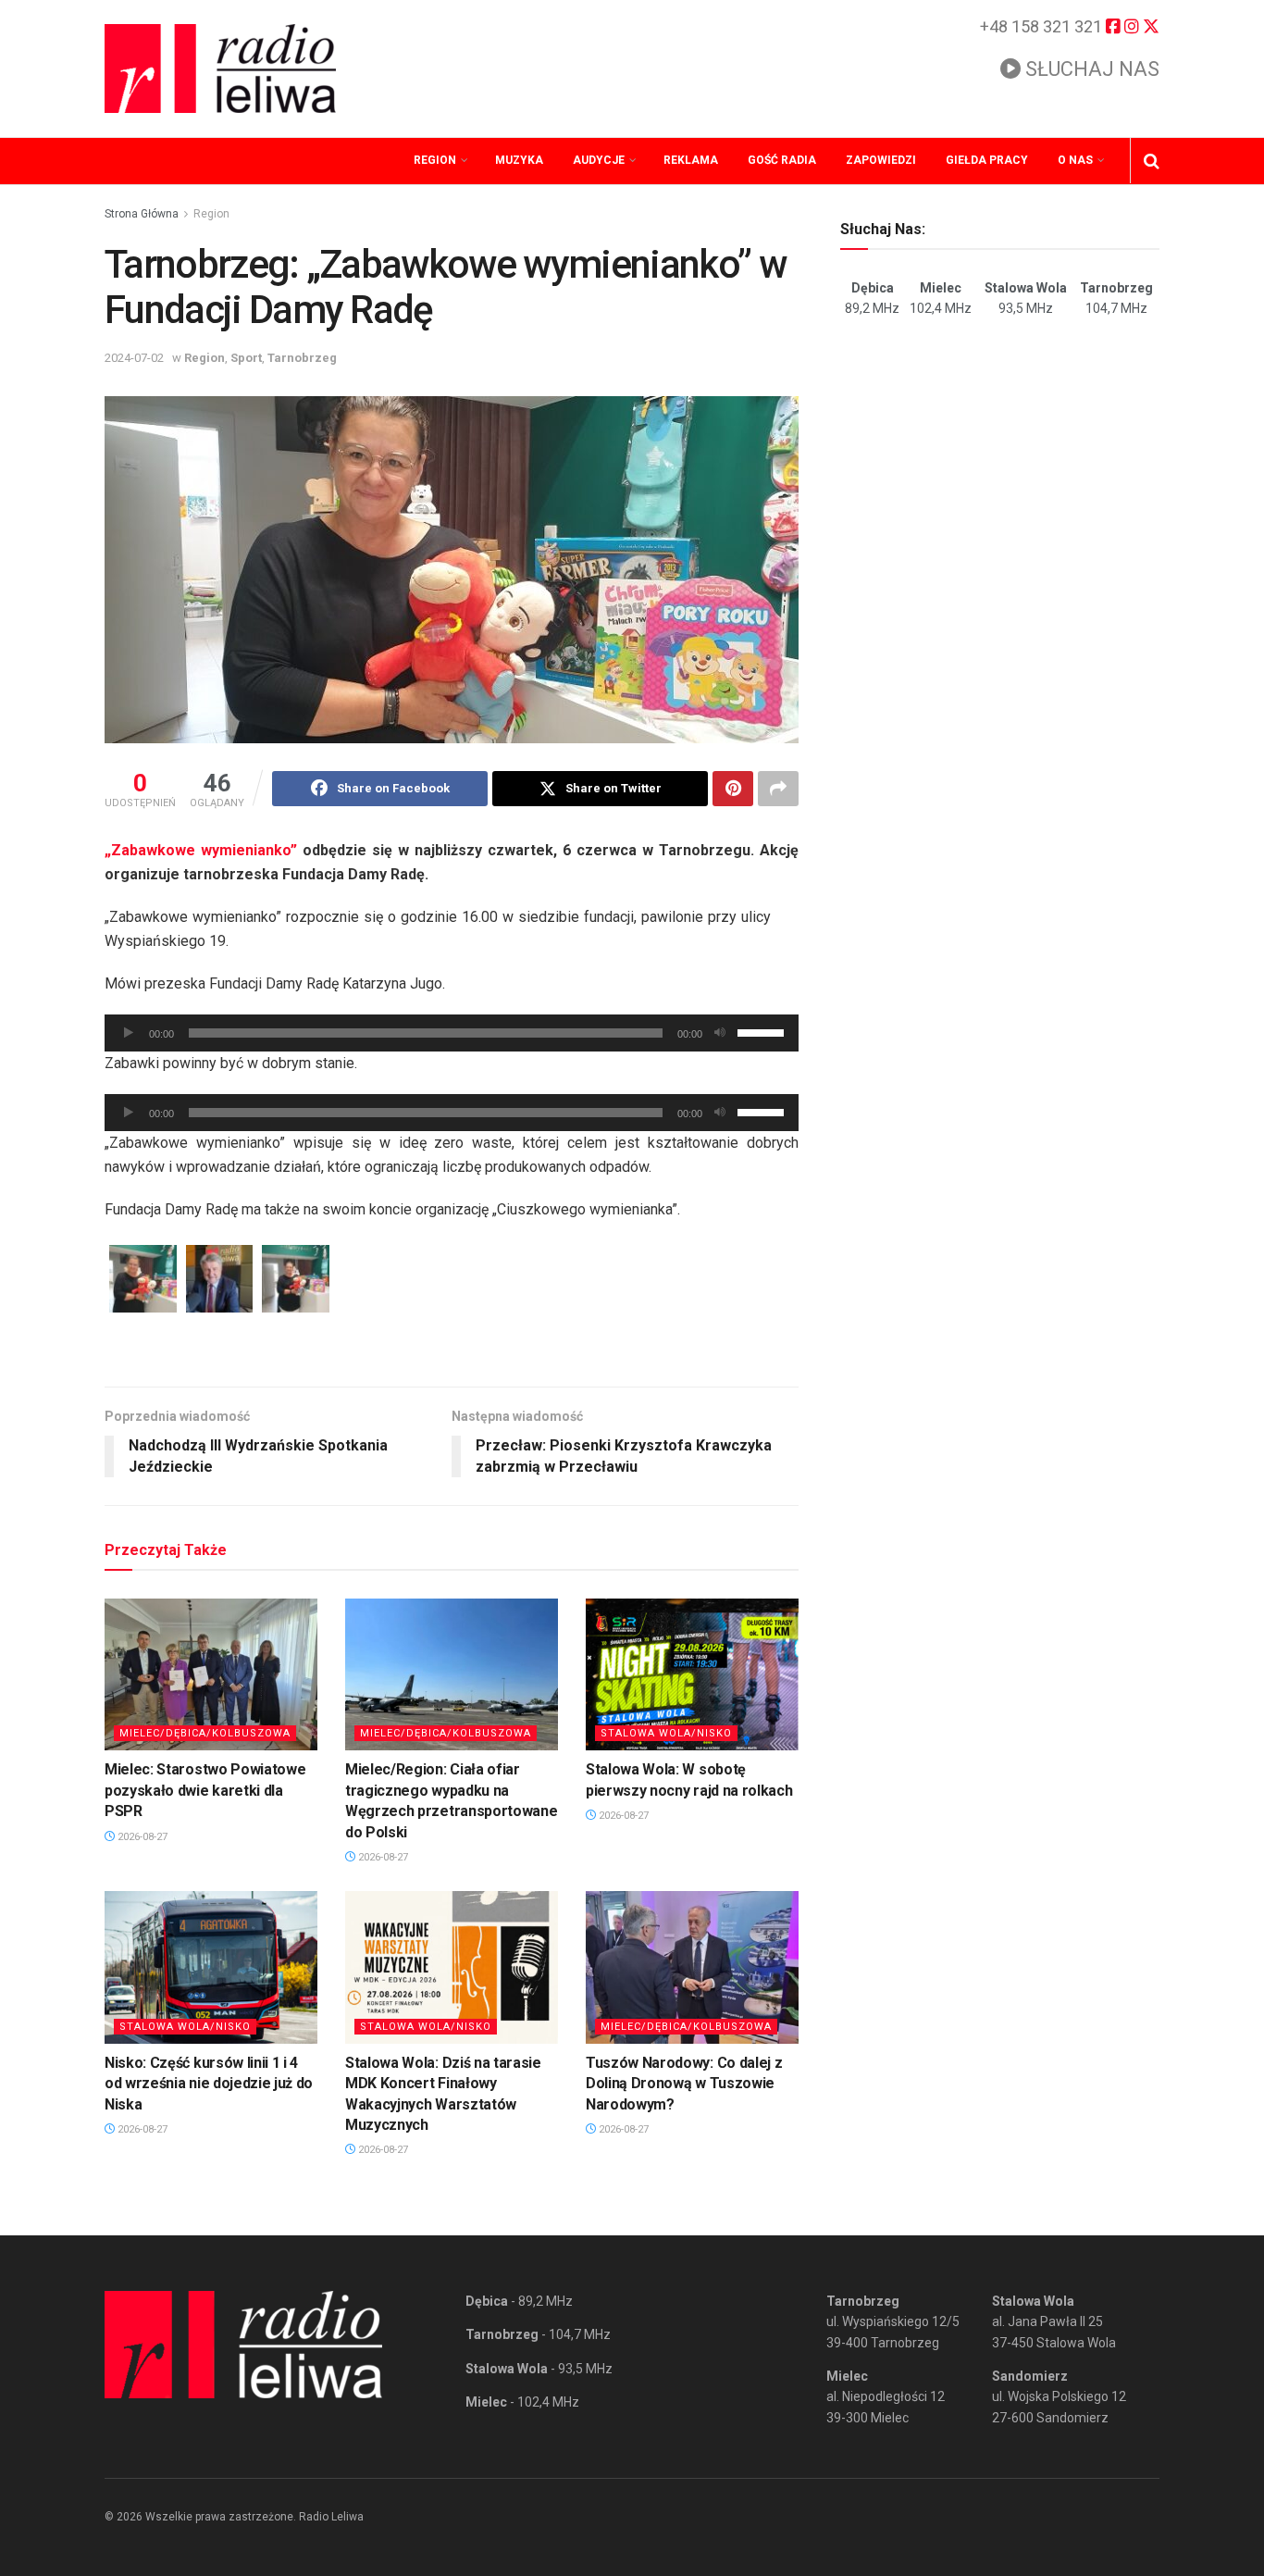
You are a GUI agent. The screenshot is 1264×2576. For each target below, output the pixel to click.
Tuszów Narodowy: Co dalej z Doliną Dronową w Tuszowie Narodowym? (684, 2084)
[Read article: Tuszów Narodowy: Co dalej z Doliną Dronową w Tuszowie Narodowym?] (692, 1967)
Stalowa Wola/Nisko (666, 1733)
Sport (246, 358)
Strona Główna (142, 214)
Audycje (599, 160)
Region (435, 160)
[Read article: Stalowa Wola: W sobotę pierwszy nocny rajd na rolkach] (692, 1674)
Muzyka (519, 160)
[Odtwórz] (129, 1033)
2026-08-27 (141, 1837)
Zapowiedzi (881, 160)
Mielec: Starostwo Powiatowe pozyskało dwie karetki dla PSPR (205, 1790)
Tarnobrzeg (302, 358)
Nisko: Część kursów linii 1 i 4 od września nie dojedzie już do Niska (209, 2084)
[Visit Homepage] (220, 68)
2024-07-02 (134, 358)
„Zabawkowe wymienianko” (201, 850)
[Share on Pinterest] (733, 789)
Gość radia (782, 160)
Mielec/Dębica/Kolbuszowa (205, 1733)
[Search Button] (1152, 161)
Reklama (691, 160)
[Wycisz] (720, 1033)
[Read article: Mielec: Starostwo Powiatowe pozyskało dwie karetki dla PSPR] (211, 1674)
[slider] (763, 1031)
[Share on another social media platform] (778, 789)
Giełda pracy (987, 160)
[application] (452, 1033)
